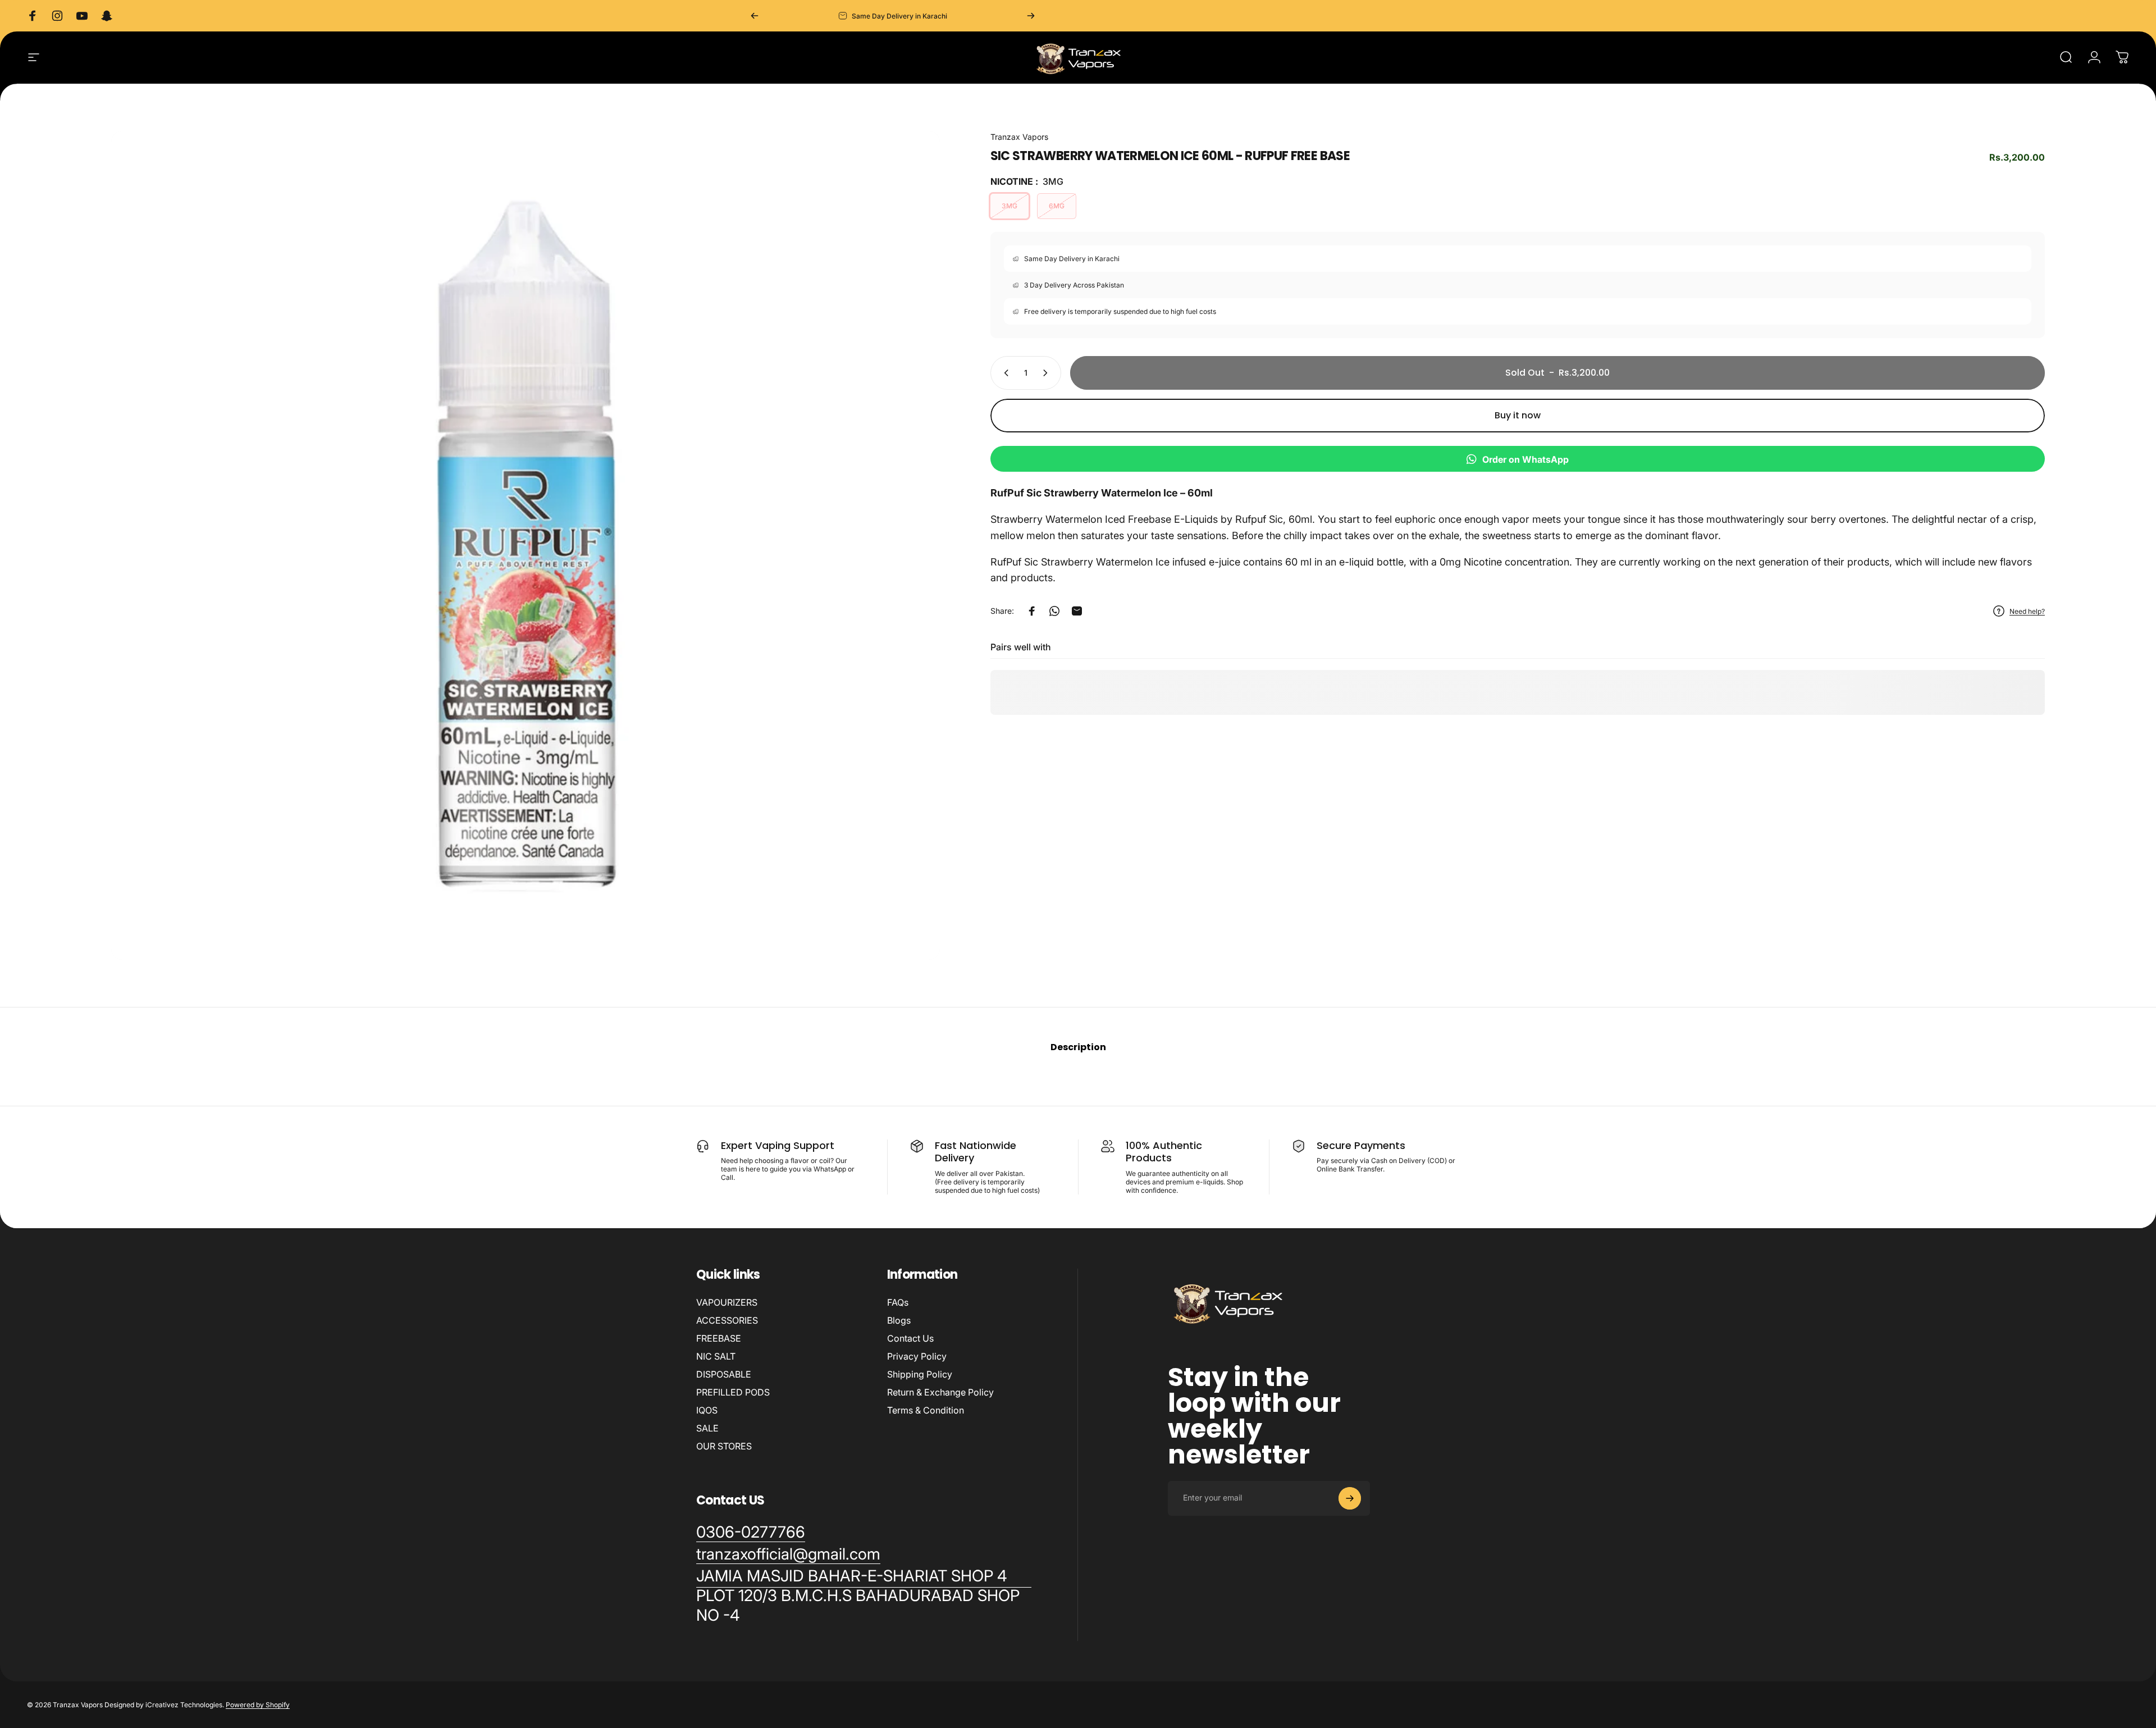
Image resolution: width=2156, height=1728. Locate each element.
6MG (1057, 206)
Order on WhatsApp (1525, 459)
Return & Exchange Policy (940, 1392)
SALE (707, 1428)
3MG (1010, 206)
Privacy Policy (917, 1356)
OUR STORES (724, 1446)
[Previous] (755, 16)
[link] (864, 1596)
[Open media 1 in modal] (526, 545)
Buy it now (1518, 415)
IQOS (707, 1410)
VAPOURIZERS (727, 1302)
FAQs (898, 1302)
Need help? (2027, 611)
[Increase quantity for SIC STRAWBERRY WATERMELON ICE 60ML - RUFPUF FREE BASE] (1048, 373)
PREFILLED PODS (733, 1392)
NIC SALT (716, 1356)
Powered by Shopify (258, 1705)
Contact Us (910, 1338)
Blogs (899, 1320)
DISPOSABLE (724, 1374)
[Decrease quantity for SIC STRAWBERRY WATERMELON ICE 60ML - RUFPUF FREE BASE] (1004, 373)
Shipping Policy (920, 1374)
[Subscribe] (1350, 1498)
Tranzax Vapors (1019, 137)
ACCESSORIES (727, 1320)
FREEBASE (719, 1338)
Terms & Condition (926, 1410)
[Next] (1031, 16)
